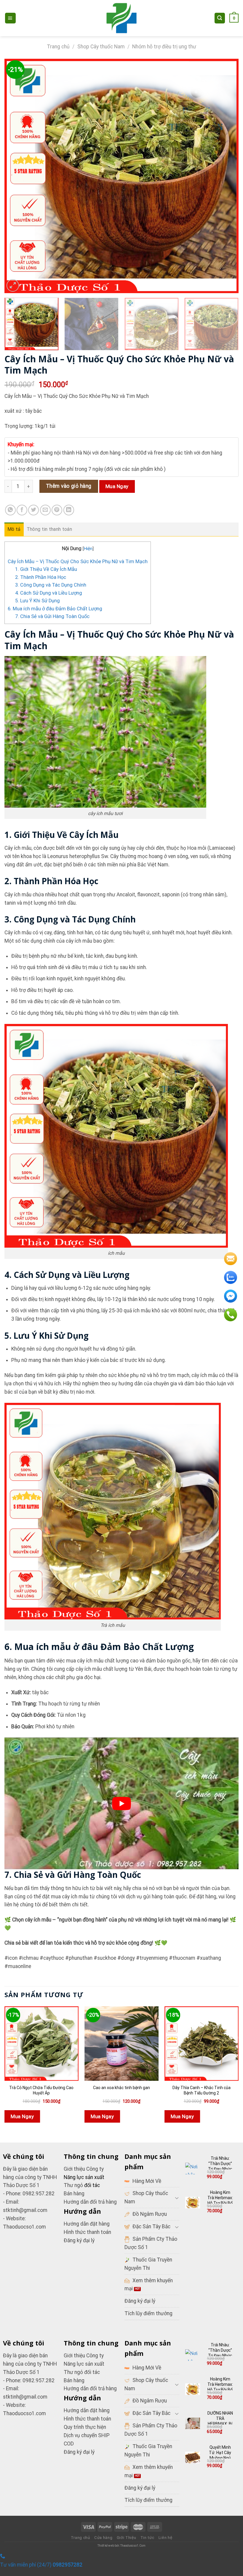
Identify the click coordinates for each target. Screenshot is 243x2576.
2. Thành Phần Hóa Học (41, 577)
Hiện (88, 549)
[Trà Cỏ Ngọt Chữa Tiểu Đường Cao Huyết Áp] (41, 2043)
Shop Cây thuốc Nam (101, 47)
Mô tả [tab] (14, 529)
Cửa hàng (103, 2538)
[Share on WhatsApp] (10, 510)
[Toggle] (177, 2198)
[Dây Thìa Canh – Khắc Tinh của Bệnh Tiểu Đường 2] (202, 2043)
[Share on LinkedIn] (69, 510)
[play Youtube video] (121, 1803)
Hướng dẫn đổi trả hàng (90, 2202)
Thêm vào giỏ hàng (69, 486)
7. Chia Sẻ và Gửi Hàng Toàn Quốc (52, 616)
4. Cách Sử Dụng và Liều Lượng (49, 593)
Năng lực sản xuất (84, 2364)
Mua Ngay (117, 486)
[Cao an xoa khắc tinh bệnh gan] (121, 2043)
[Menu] (10, 18)
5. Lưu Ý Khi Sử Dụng (37, 601)
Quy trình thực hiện (85, 2427)
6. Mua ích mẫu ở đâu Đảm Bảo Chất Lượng (55, 609)
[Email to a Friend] (45, 510)
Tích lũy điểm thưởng (148, 2313)
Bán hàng (74, 2194)
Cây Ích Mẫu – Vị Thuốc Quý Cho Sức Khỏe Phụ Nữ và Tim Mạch (78, 562)
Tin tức (147, 2538)
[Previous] (17, 176)
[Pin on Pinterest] (57, 510)
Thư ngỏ (74, 2185)
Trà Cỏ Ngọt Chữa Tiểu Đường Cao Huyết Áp (41, 2090)
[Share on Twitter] (33, 510)
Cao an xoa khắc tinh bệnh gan (121, 2088)
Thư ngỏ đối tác (82, 2372)
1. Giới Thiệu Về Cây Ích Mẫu (46, 569)
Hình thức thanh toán (87, 2419)
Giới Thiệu (127, 2538)
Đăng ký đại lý (79, 2240)
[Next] (226, 176)
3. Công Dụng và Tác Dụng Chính (51, 585)
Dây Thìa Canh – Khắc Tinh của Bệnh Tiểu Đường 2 (202, 2090)
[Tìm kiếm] (220, 18)
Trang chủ (58, 47)
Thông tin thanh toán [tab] (49, 529)
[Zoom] (13, 285)
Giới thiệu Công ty (84, 2169)
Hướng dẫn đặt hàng (87, 2410)
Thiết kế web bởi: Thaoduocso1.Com (121, 2546)
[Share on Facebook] (22, 510)
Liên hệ (166, 2538)
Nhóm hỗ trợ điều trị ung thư (164, 47)
